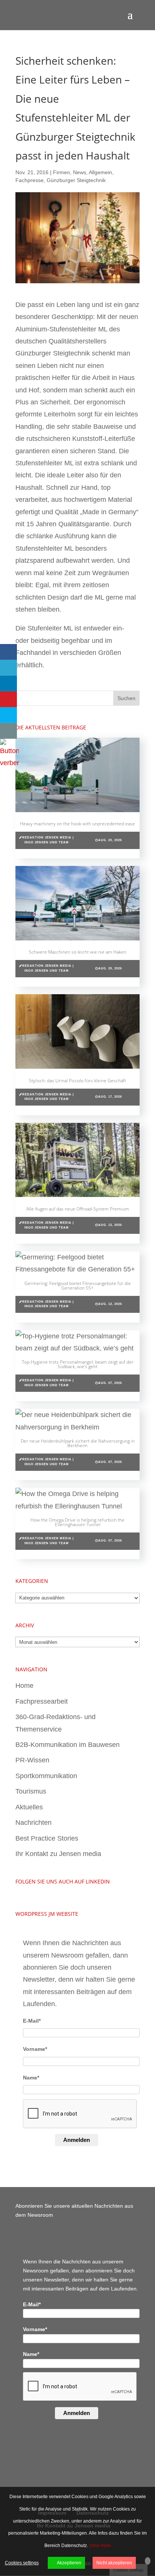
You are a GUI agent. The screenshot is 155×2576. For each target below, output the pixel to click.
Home (24, 1686)
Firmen (62, 172)
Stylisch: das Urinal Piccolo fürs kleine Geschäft (77, 1081)
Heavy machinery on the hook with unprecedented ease (77, 824)
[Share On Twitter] (8, 668)
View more (100, 2546)
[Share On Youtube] (8, 699)
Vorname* (35, 2049)
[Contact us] (8, 731)
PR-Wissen (32, 1760)
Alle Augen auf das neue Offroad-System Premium (78, 1209)
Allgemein (100, 172)
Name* (31, 2078)
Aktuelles (29, 1807)
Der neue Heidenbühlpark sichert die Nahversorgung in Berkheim (78, 1443)
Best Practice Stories (47, 1838)
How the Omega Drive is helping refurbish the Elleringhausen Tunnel (77, 1522)
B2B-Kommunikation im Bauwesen (68, 1745)
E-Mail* (32, 2021)
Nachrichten (33, 1823)
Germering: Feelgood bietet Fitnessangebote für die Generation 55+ (78, 1286)
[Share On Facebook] (8, 652)
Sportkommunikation (46, 1776)
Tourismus (31, 1791)
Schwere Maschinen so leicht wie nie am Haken (78, 952)
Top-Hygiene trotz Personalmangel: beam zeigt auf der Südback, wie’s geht (78, 1364)
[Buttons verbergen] (9, 763)
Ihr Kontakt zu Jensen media (58, 1854)
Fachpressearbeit (42, 1701)
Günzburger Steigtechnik (76, 180)
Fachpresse (30, 180)
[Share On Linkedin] (8, 683)
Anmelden (77, 2140)
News (80, 172)
